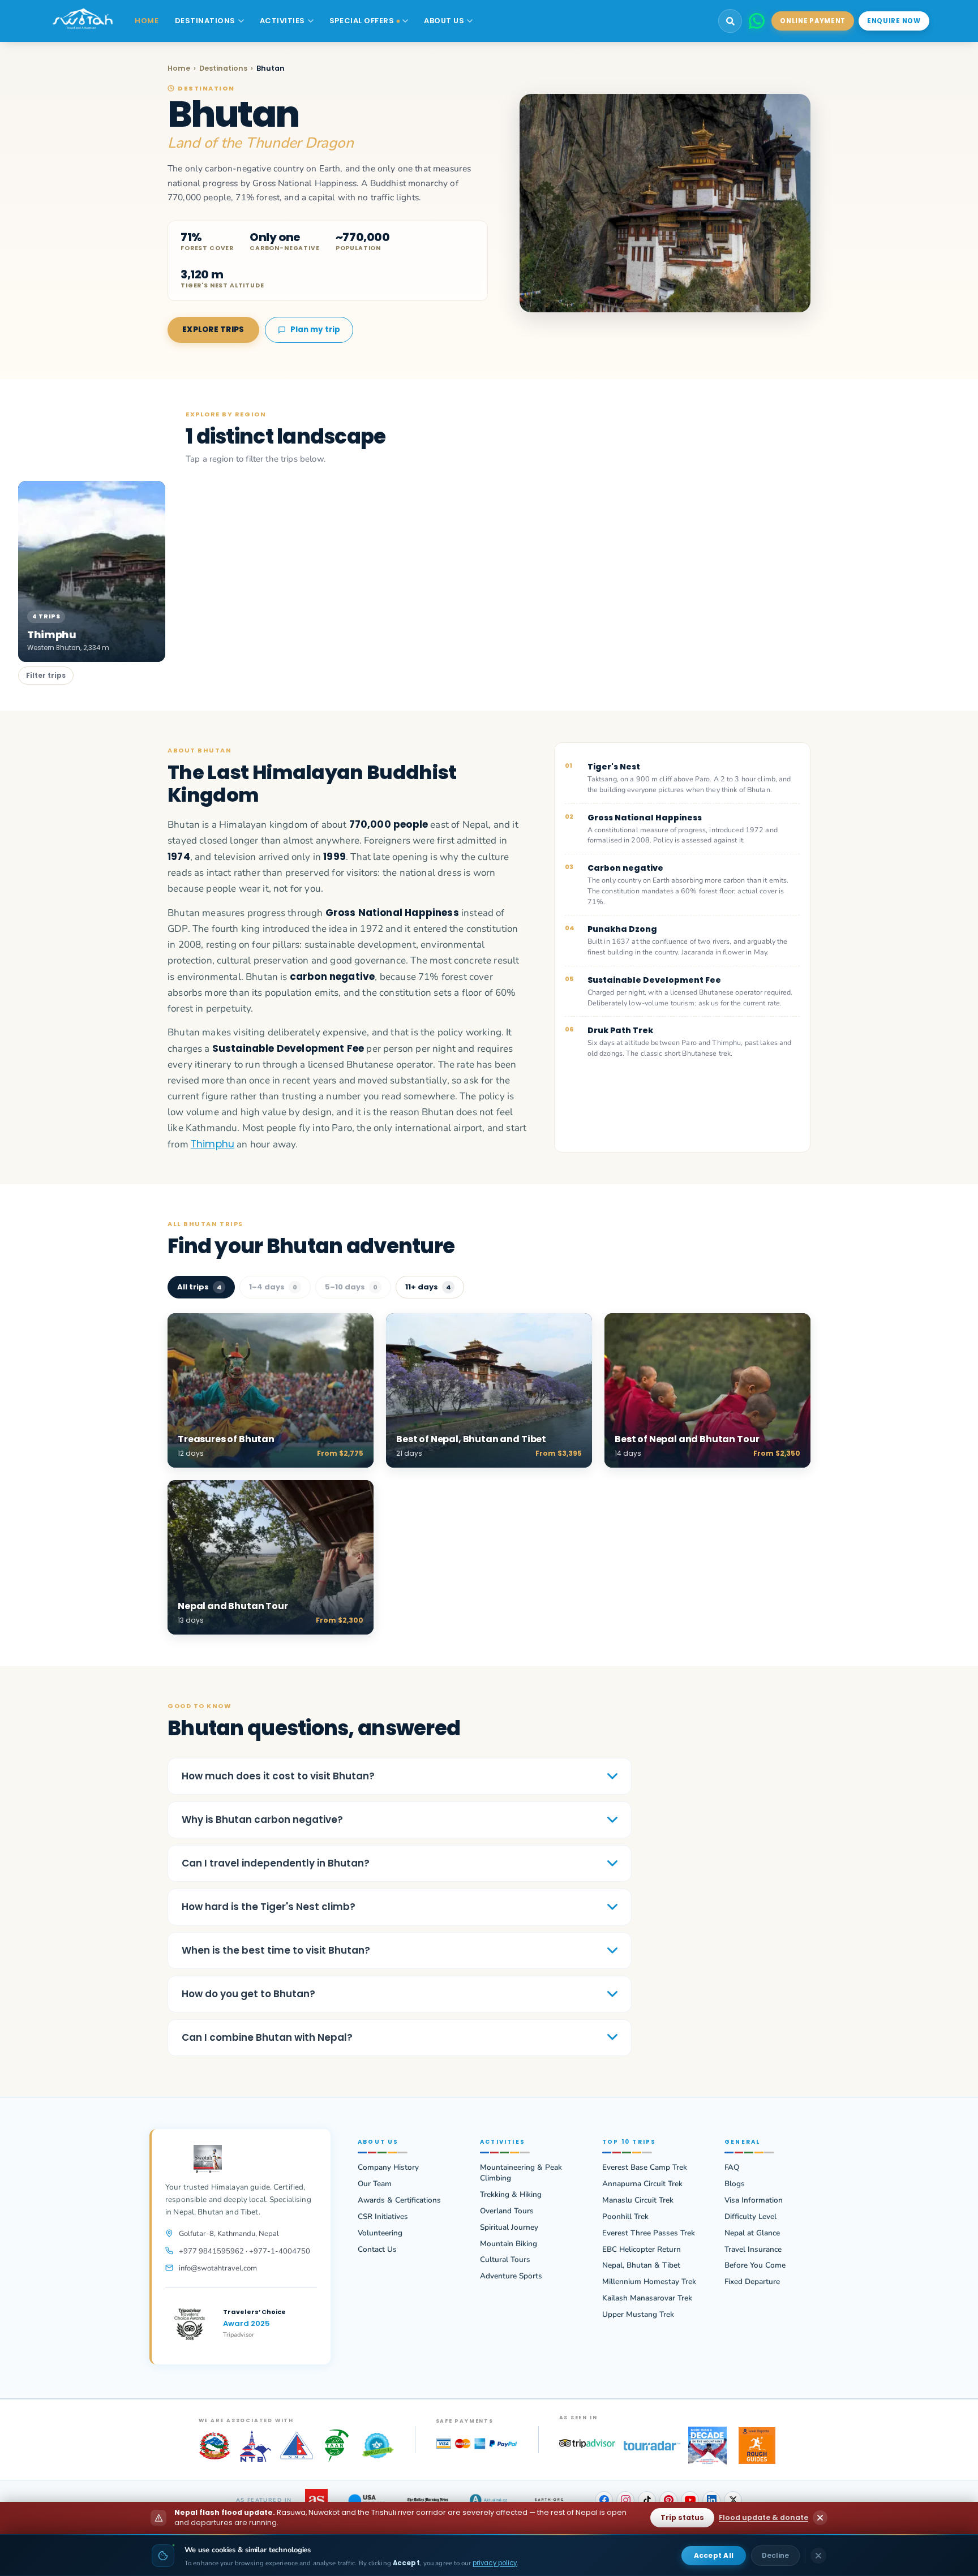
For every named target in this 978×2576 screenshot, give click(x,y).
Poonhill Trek (625, 2217)
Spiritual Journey (509, 2227)
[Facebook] (604, 2500)
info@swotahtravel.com (218, 2268)
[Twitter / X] (733, 2500)
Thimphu (213, 1144)
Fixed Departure (752, 2282)
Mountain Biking (509, 2244)
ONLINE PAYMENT (813, 21)
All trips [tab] (200, 1287)
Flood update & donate (763, 2517)
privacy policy (495, 2563)
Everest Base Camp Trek (645, 2168)
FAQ (732, 2168)
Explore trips (213, 330)
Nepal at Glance (752, 2233)
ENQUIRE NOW (894, 21)
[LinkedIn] (711, 2500)
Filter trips (46, 675)
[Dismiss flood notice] (820, 2518)
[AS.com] (316, 2500)
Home (179, 68)
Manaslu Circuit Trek (638, 2200)
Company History (388, 2168)
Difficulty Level (750, 2217)
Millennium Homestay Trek (649, 2282)
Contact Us (377, 2250)
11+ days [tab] (428, 1287)
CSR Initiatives (383, 2217)
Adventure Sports (511, 2276)
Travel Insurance (753, 2250)
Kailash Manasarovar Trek (647, 2298)
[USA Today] (366, 2500)
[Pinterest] (668, 2500)
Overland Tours (507, 2211)
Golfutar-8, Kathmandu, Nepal (229, 2234)
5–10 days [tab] (351, 1287)
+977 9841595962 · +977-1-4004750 (244, 2251)
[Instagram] (625, 2500)
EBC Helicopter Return (642, 2250)
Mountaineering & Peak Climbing (521, 2173)
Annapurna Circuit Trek (642, 2184)
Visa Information (754, 2200)
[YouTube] (690, 2500)
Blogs (735, 2184)
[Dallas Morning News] (427, 2500)
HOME (147, 21)
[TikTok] (647, 2500)
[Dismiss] (818, 2556)
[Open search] (730, 21)
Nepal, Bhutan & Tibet (641, 2265)
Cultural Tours (505, 2260)
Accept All (714, 2555)
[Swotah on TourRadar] (652, 2446)
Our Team (375, 2184)
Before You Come (755, 2265)
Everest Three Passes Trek (649, 2233)
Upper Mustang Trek (638, 2315)
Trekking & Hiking (511, 2195)
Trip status (682, 2517)
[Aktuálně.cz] (488, 2500)
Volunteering (380, 2233)
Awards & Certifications (399, 2200)
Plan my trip (315, 330)
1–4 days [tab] (273, 1287)
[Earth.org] (550, 2500)
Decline (775, 2555)
